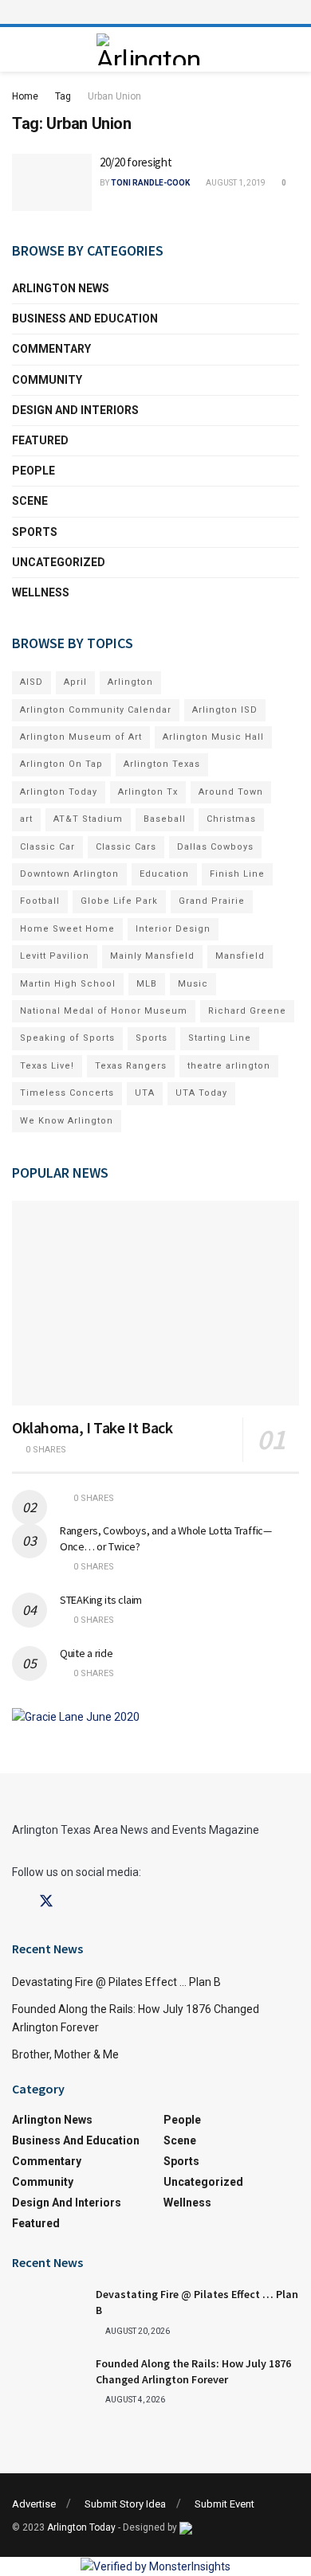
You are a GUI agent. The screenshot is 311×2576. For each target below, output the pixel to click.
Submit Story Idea (125, 2504)
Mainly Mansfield (152, 956)
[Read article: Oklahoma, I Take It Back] (155, 1303)
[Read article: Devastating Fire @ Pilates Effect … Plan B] (48, 2312)
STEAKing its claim (101, 1600)
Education (164, 874)
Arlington (130, 682)
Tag (63, 96)
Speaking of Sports (67, 1038)
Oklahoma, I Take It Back (92, 1427)
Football (40, 901)
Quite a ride (87, 1653)
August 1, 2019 (235, 183)
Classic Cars (126, 847)
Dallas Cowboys (215, 847)
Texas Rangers (131, 1066)
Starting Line (220, 1038)
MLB (147, 984)
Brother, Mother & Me (65, 2054)
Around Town (231, 792)
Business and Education (85, 319)
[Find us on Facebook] (18, 1902)
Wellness (41, 592)
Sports (35, 532)
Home (25, 96)
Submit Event (224, 2504)
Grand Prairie (212, 901)
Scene (30, 501)
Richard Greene (247, 1011)
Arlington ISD (225, 710)
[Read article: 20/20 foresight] (52, 182)
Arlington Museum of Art (81, 737)
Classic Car (47, 847)
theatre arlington (229, 1066)
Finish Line (237, 874)
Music (193, 984)
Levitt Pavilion (55, 956)
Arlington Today (59, 792)
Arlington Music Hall (213, 737)
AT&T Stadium (88, 819)
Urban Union (114, 96)
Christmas (231, 819)
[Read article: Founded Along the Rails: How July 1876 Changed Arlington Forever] (48, 2382)
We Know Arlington (67, 1121)
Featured (40, 440)
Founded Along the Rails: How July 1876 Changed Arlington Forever (193, 2371)
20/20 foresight (136, 162)
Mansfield (240, 956)
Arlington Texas (162, 764)
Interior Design (173, 929)
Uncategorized (59, 562)
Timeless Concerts (67, 1093)
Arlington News (61, 288)
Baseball (165, 819)
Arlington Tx (148, 792)
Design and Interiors (75, 410)
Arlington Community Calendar (96, 710)
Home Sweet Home (67, 929)
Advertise (34, 2504)
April (75, 682)
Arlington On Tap (61, 764)
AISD (31, 682)
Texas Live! (47, 1066)
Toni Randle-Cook (150, 183)
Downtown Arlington (69, 874)
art (26, 819)
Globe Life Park (119, 901)
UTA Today (201, 1093)
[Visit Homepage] (152, 49)
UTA (145, 1093)
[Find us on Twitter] (46, 1902)
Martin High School (68, 984)
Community (47, 380)
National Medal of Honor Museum (104, 1011)
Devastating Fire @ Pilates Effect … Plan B (116, 1982)
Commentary (51, 349)
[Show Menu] (155, 12)
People (33, 471)
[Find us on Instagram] (75, 1902)
